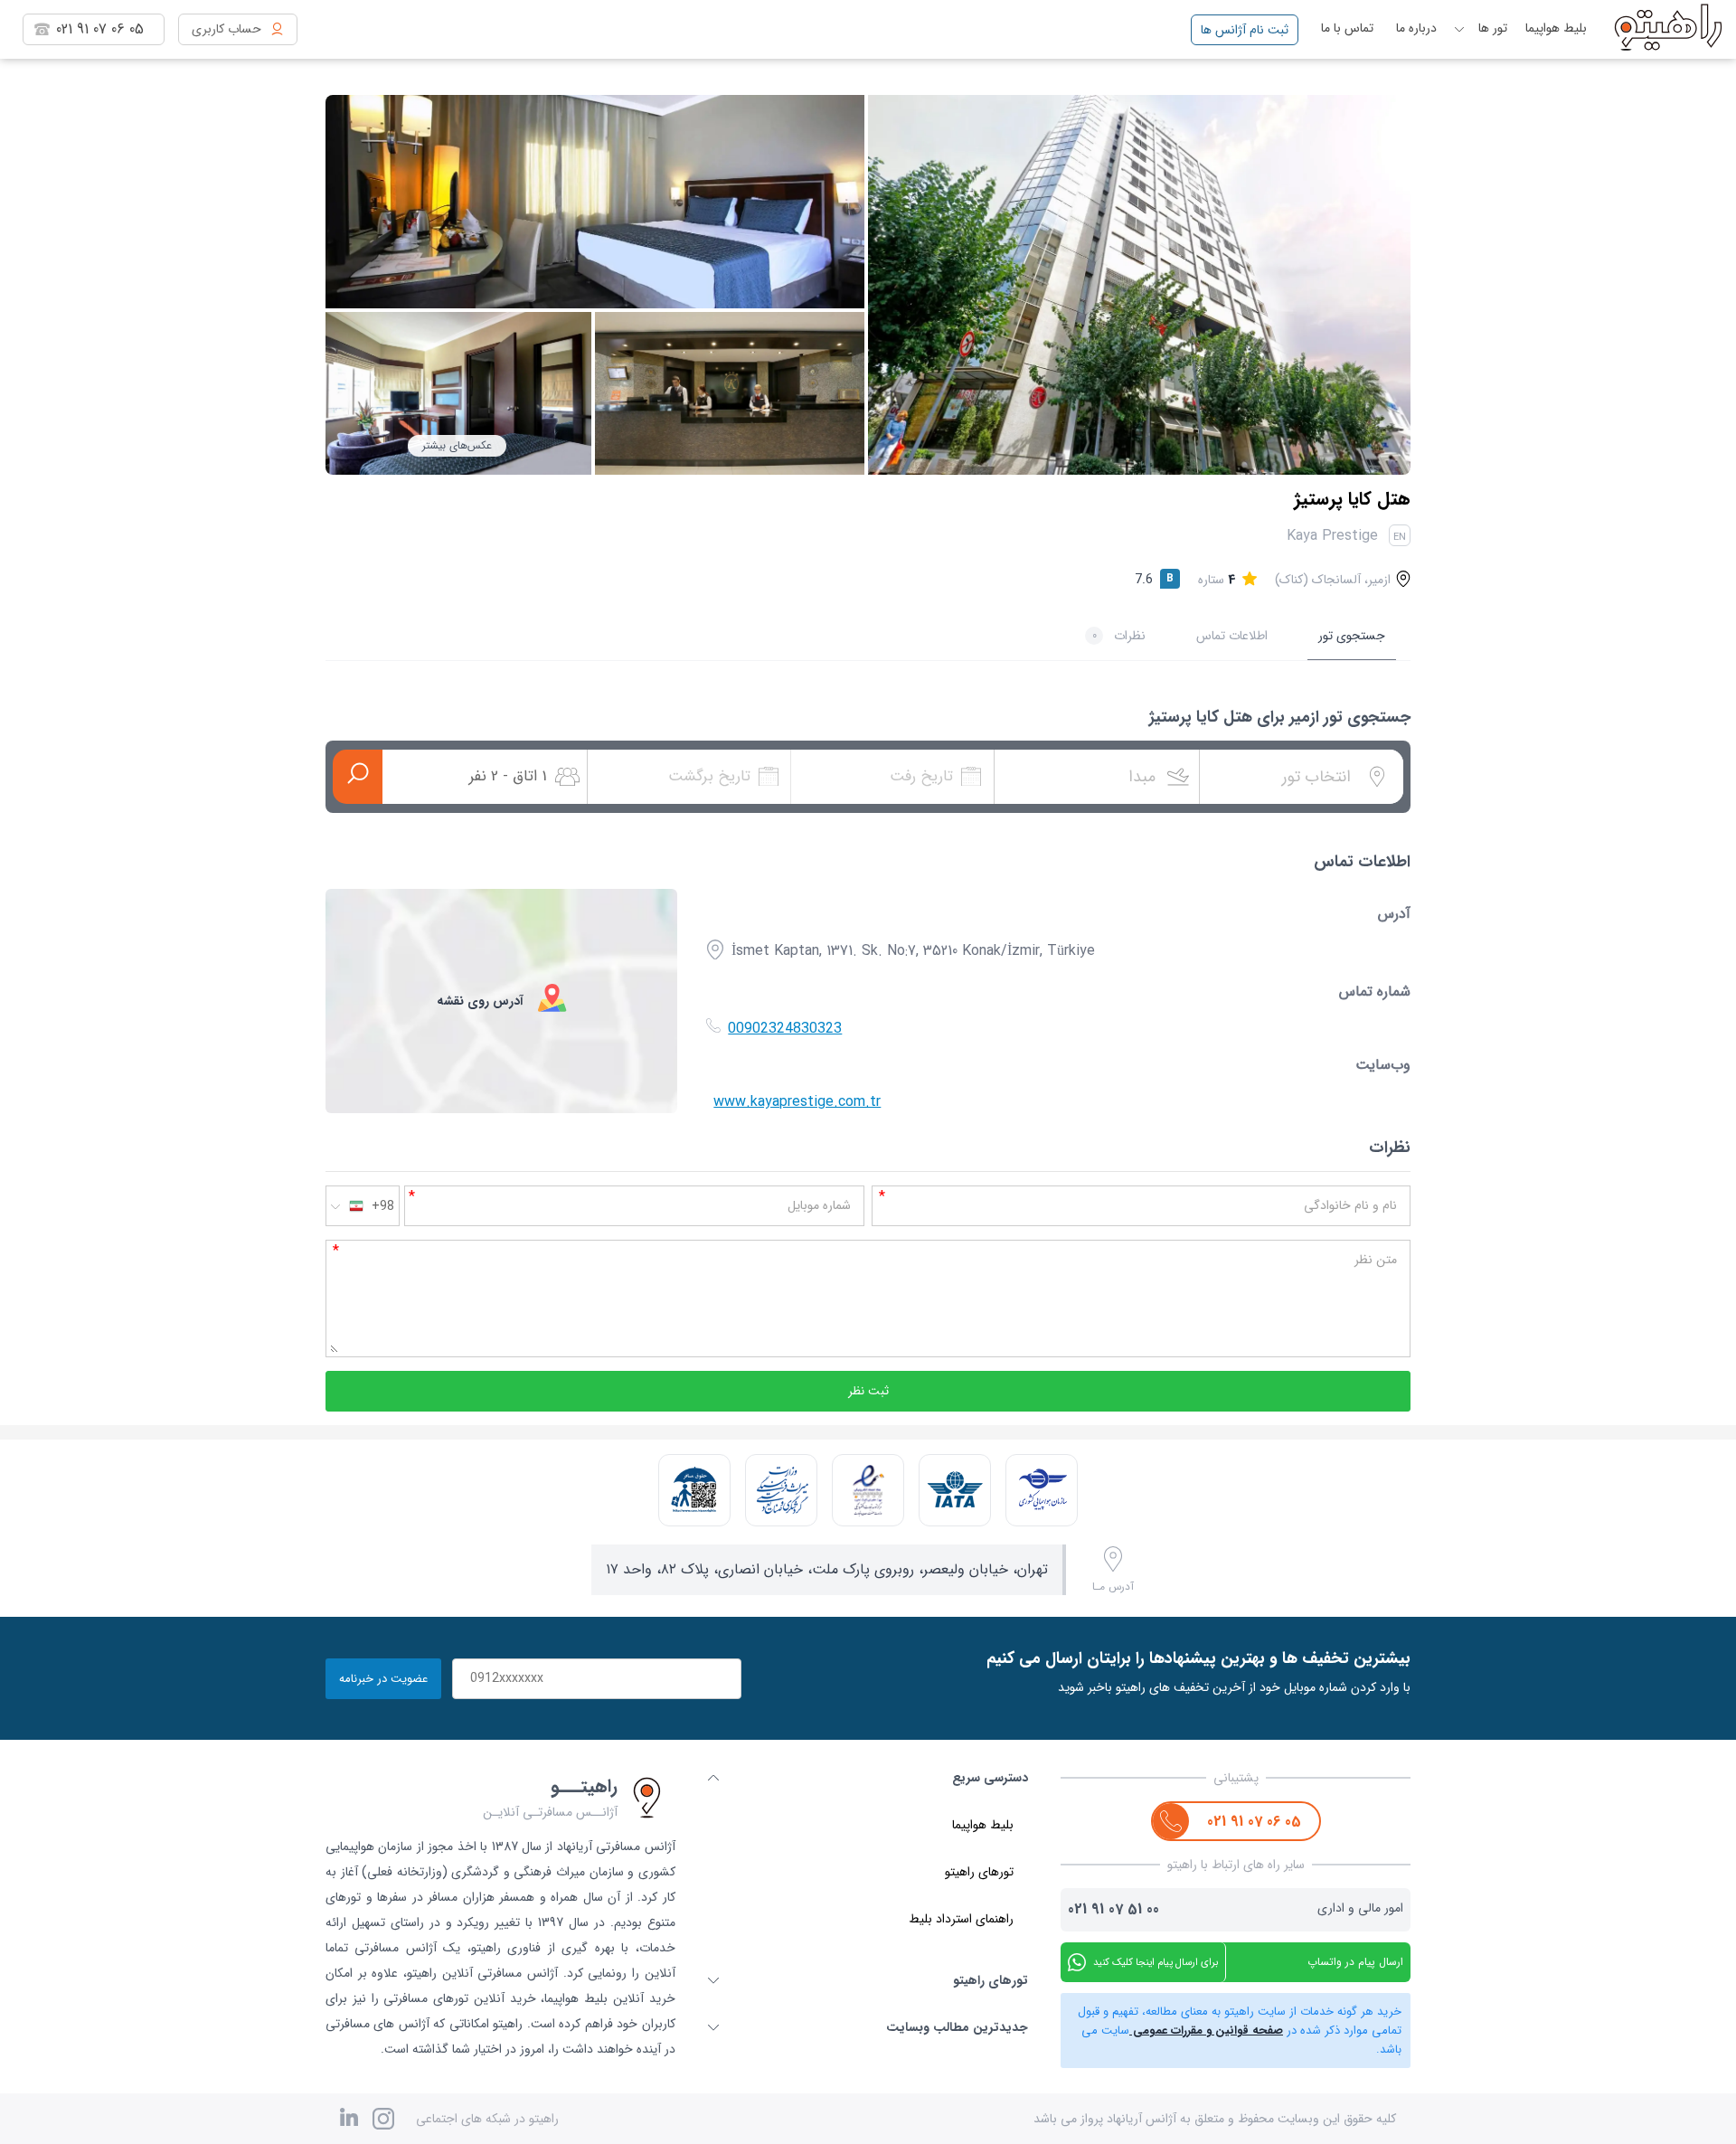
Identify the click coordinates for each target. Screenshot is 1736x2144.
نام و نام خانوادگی (1350, 1205)
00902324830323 (785, 1029)
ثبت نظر (868, 1391)
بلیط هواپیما (1556, 28)
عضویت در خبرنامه (383, 1679)
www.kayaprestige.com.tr (797, 1102)
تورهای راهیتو (979, 1872)
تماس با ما (1347, 28)
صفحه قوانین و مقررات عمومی (1206, 2031)
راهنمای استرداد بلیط (961, 1919)
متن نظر (1376, 1260)
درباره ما (1416, 28)
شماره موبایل (819, 1205)
